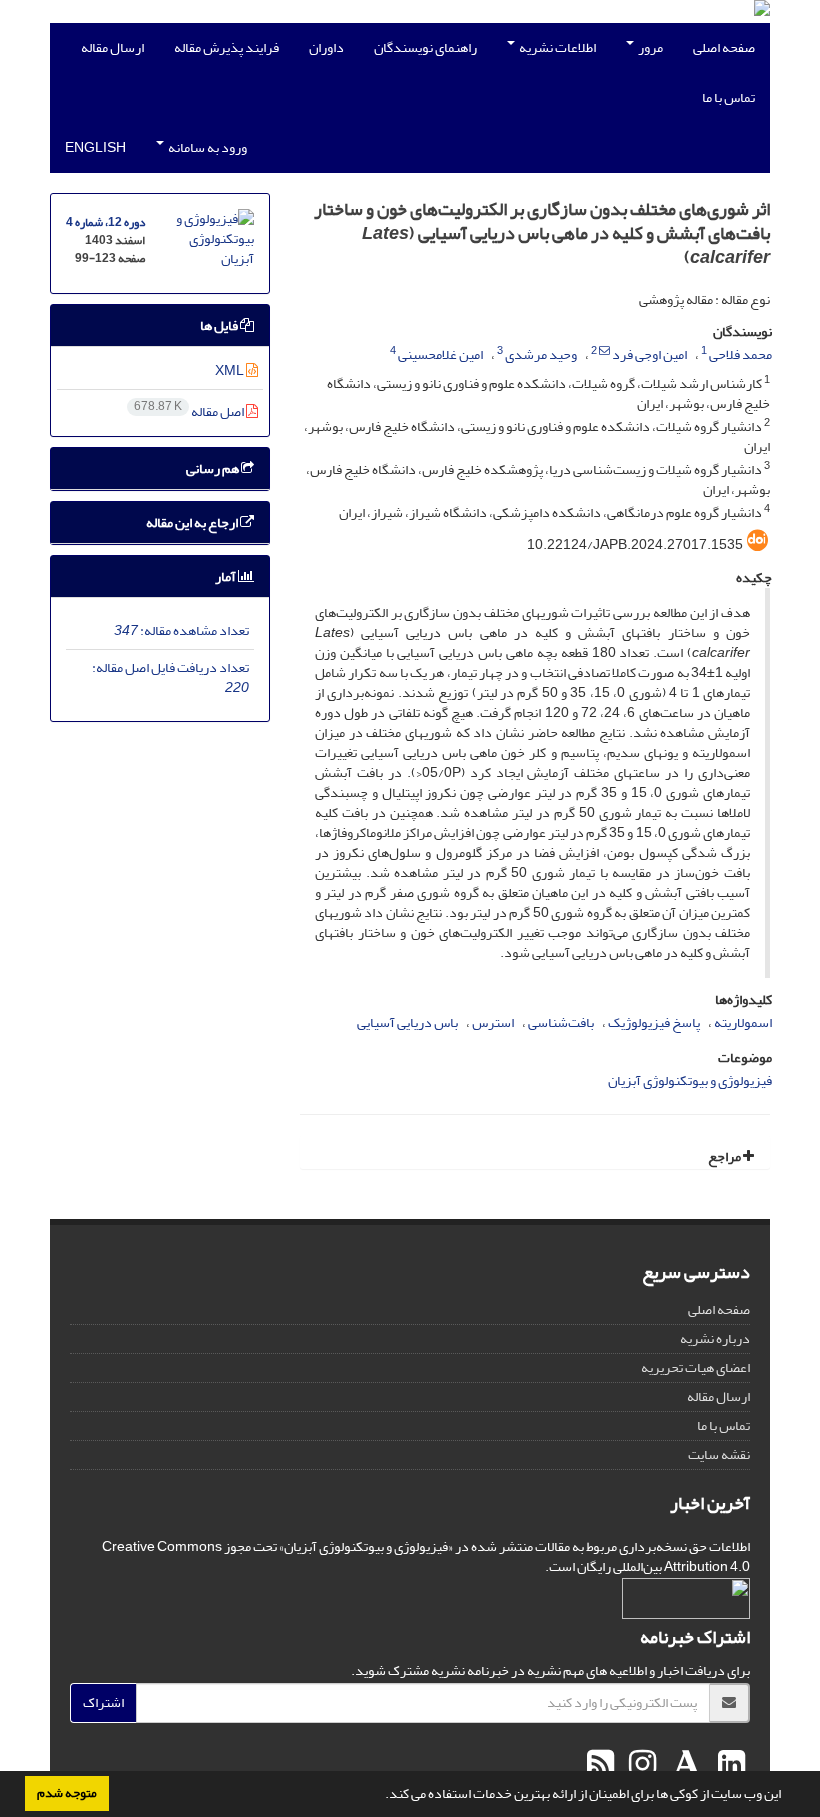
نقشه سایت (719, 1454)
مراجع (725, 1156)
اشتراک (103, 1702)
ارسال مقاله (112, 47)
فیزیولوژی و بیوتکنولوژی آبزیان (690, 1080)
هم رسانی (213, 468)
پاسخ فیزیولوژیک (654, 1022)
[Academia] (684, 1765)
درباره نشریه (715, 1338)
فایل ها (220, 325)
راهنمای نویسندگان (425, 47)
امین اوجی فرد (649, 354)
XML (230, 370)
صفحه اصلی (724, 47)
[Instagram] (640, 1765)
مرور (649, 47)
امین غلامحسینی (440, 354)
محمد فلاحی (740, 354)
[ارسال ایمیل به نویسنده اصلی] (604, 351)
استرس (493, 1022)
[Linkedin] (729, 1765)
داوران (326, 47)
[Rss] (600, 1765)
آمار (226, 576)
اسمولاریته (743, 1022)
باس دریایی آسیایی (407, 1022)
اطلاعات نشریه (556, 47)
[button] (380, 1796)
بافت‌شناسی (561, 1022)
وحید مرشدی (541, 354)
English (95, 147)
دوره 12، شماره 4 (105, 222)
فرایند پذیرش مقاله (226, 47)
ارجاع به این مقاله (193, 522)
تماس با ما (728, 97)
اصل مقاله (190, 411)
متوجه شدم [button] (67, 1793)
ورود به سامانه (206, 147)
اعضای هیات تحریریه (695, 1367)
